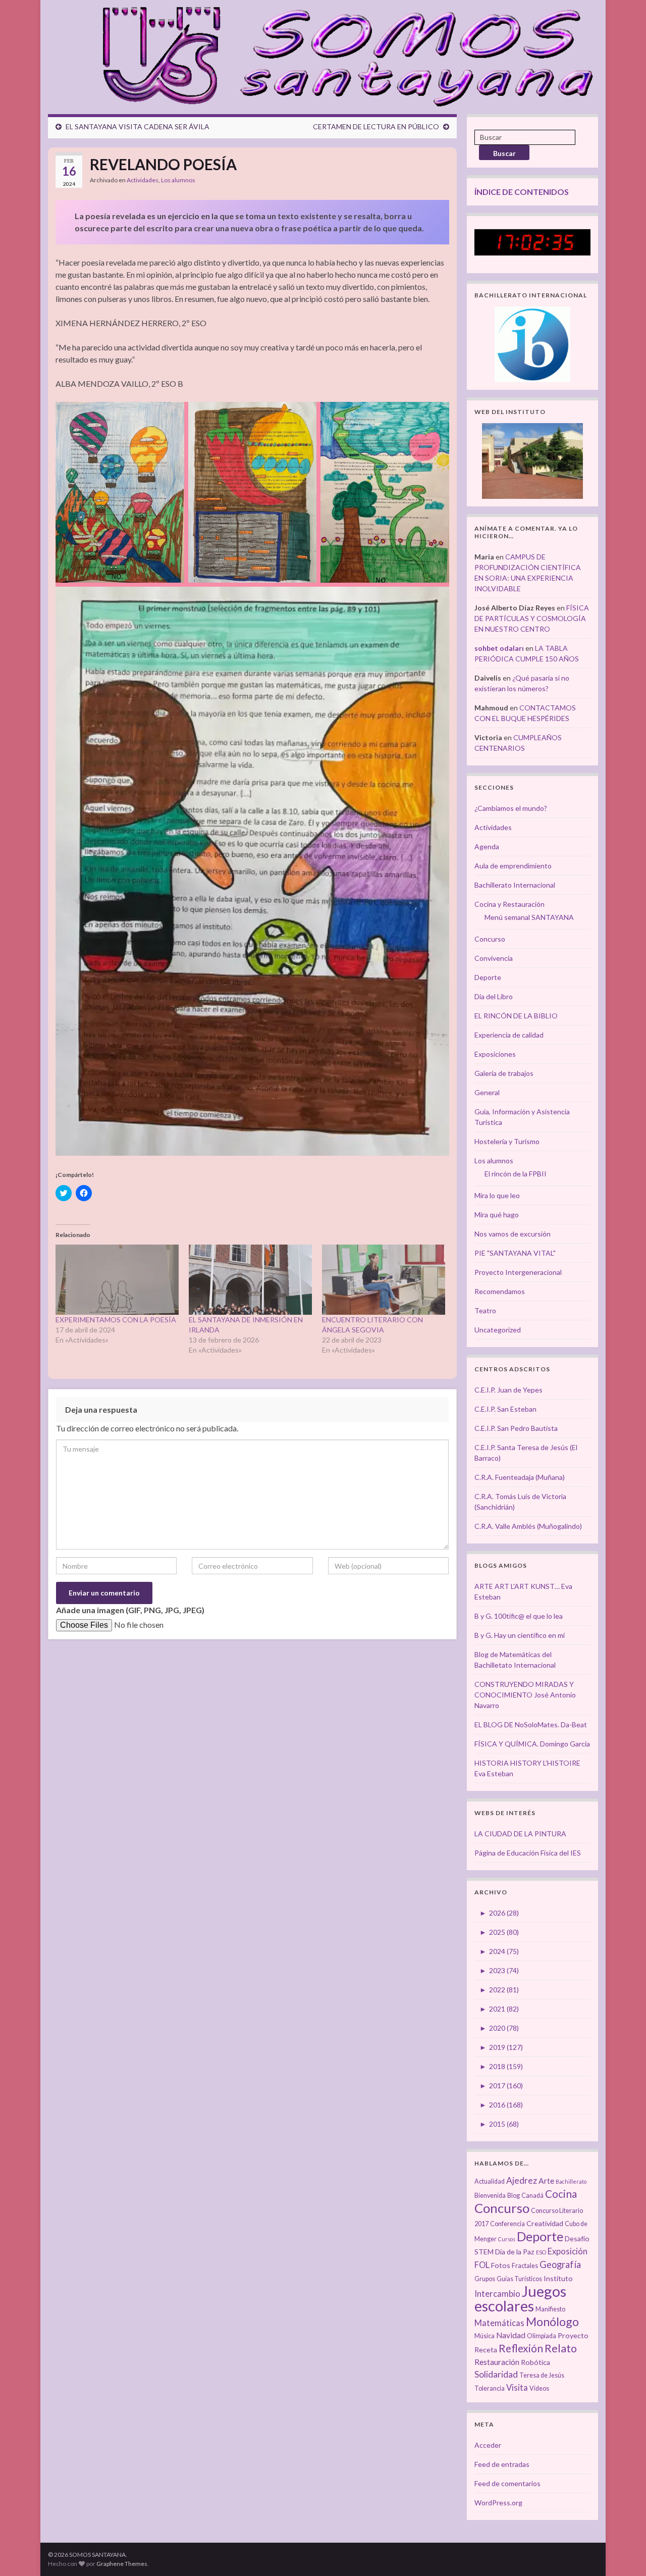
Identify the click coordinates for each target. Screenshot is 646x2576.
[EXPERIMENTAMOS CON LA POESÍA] (117, 1280)
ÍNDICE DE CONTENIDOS (522, 192)
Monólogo (552, 2322)
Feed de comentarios (507, 2483)
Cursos (507, 2239)
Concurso (490, 939)
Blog (514, 2196)
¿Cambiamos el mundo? (511, 808)
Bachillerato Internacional (515, 885)
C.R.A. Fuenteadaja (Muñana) (520, 1477)
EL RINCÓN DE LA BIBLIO (516, 1016)
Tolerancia (490, 2388)
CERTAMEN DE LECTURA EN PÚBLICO (376, 126)
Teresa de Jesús (542, 2375)
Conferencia (507, 2224)
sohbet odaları (499, 648)
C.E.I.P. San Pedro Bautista (516, 1428)
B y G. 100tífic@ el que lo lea (519, 1616)
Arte (546, 2181)
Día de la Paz (515, 2252)
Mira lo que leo (497, 1195)
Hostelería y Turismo (507, 1141)
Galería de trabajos (504, 1073)
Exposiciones (495, 1054)
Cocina (561, 2194)
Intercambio (497, 2294)
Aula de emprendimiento (513, 866)
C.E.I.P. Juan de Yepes (508, 1390)
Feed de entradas (502, 2464)
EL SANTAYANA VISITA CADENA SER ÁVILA (138, 126)
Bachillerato (571, 2181)
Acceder (488, 2445)
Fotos (501, 2265)
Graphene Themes (122, 2564)
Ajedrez (522, 2180)
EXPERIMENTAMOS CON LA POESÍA (116, 1320)
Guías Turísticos (519, 2279)
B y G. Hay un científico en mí (520, 1635)
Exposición (568, 2251)
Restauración (497, 2362)
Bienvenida (490, 2196)
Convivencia (494, 958)
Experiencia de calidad (509, 1035)
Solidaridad (496, 2374)
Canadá (532, 2196)
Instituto (558, 2278)
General (487, 1092)
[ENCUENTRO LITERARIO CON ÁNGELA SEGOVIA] (384, 1280)
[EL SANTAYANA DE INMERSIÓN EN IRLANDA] (250, 1280)
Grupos (485, 2279)
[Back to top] (623, 2553)
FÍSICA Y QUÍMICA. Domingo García (532, 1744)
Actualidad (490, 2181)
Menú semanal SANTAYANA (529, 917)
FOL (482, 2265)
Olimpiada (542, 2336)
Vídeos (539, 2388)
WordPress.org (498, 2503)
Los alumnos (178, 180)
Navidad (511, 2335)
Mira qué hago (497, 1215)
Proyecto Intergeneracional (518, 1272)
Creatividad (545, 2223)
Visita (517, 2388)
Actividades (143, 180)
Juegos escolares (520, 2298)
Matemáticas (499, 2323)
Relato (561, 2348)
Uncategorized (498, 1330)
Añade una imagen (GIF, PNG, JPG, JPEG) (130, 1610)
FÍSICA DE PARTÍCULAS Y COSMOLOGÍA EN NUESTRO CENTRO (532, 618)
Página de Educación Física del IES (528, 1853)
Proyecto (573, 2335)
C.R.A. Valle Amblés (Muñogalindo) (528, 1526)
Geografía (560, 2264)
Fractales (525, 2266)
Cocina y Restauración (509, 904)
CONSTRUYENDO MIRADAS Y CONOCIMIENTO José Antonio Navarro (525, 1695)
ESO (541, 2252)
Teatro (485, 1310)
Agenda (487, 846)
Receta (486, 2350)
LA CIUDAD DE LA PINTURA (520, 1834)
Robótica (535, 2362)
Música (484, 2336)
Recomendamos (500, 1291)
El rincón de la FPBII (516, 1174)
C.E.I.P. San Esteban (505, 1409)
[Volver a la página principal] (342, 55)
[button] (120, 492)
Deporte (488, 977)
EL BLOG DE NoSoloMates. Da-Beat (531, 1724)
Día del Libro (494, 996)
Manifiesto (550, 2309)
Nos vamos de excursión (513, 1234)
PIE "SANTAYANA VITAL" (515, 1253)
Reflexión (521, 2348)
